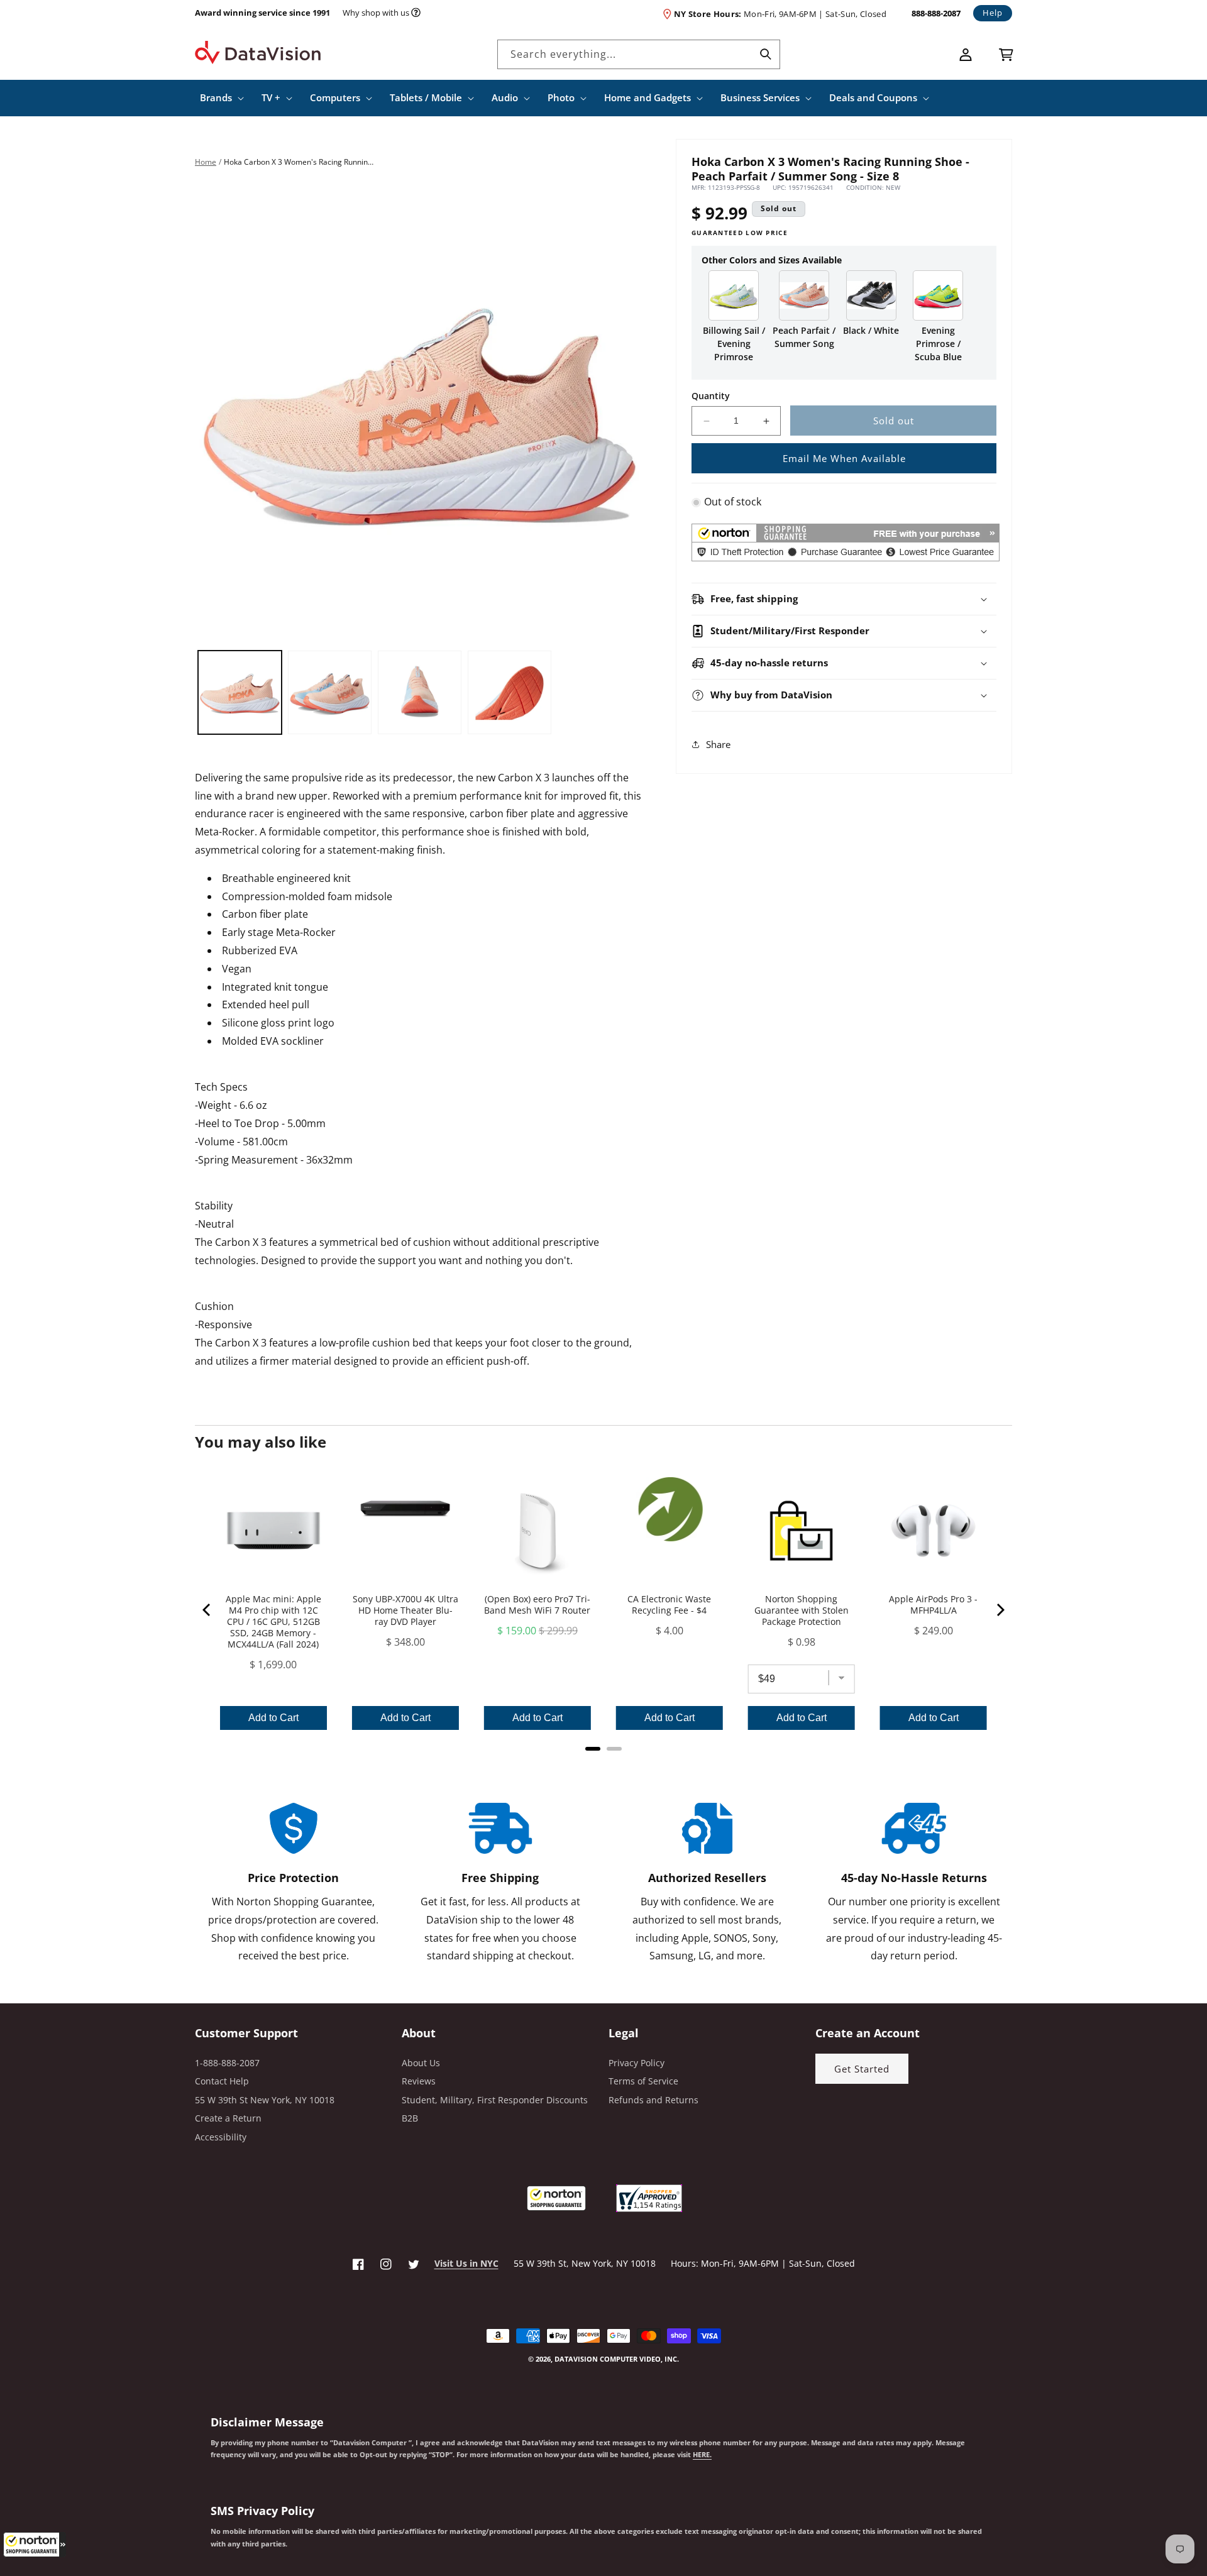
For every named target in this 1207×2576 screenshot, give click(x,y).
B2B (410, 2118)
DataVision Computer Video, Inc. (617, 2359)
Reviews (419, 2081)
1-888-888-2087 (227, 2063)
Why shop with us (376, 13)
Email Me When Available (844, 458)
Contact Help (222, 2081)
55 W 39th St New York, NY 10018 (265, 2100)
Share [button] (718, 744)
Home (206, 162)
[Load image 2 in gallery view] (330, 692)
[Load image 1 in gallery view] (240, 692)
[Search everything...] (766, 54)
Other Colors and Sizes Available (772, 260)
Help (993, 13)
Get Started (862, 2069)
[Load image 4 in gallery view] (510, 692)
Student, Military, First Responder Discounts (495, 2100)
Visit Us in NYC (466, 2263)
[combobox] (639, 54)
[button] (35, 2545)
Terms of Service (643, 2081)
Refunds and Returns (653, 2100)
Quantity (711, 396)
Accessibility (221, 2137)
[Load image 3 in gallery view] (420, 692)
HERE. (702, 2455)
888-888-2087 (936, 13)
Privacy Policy (637, 2063)
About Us (421, 2063)
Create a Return (228, 2118)
